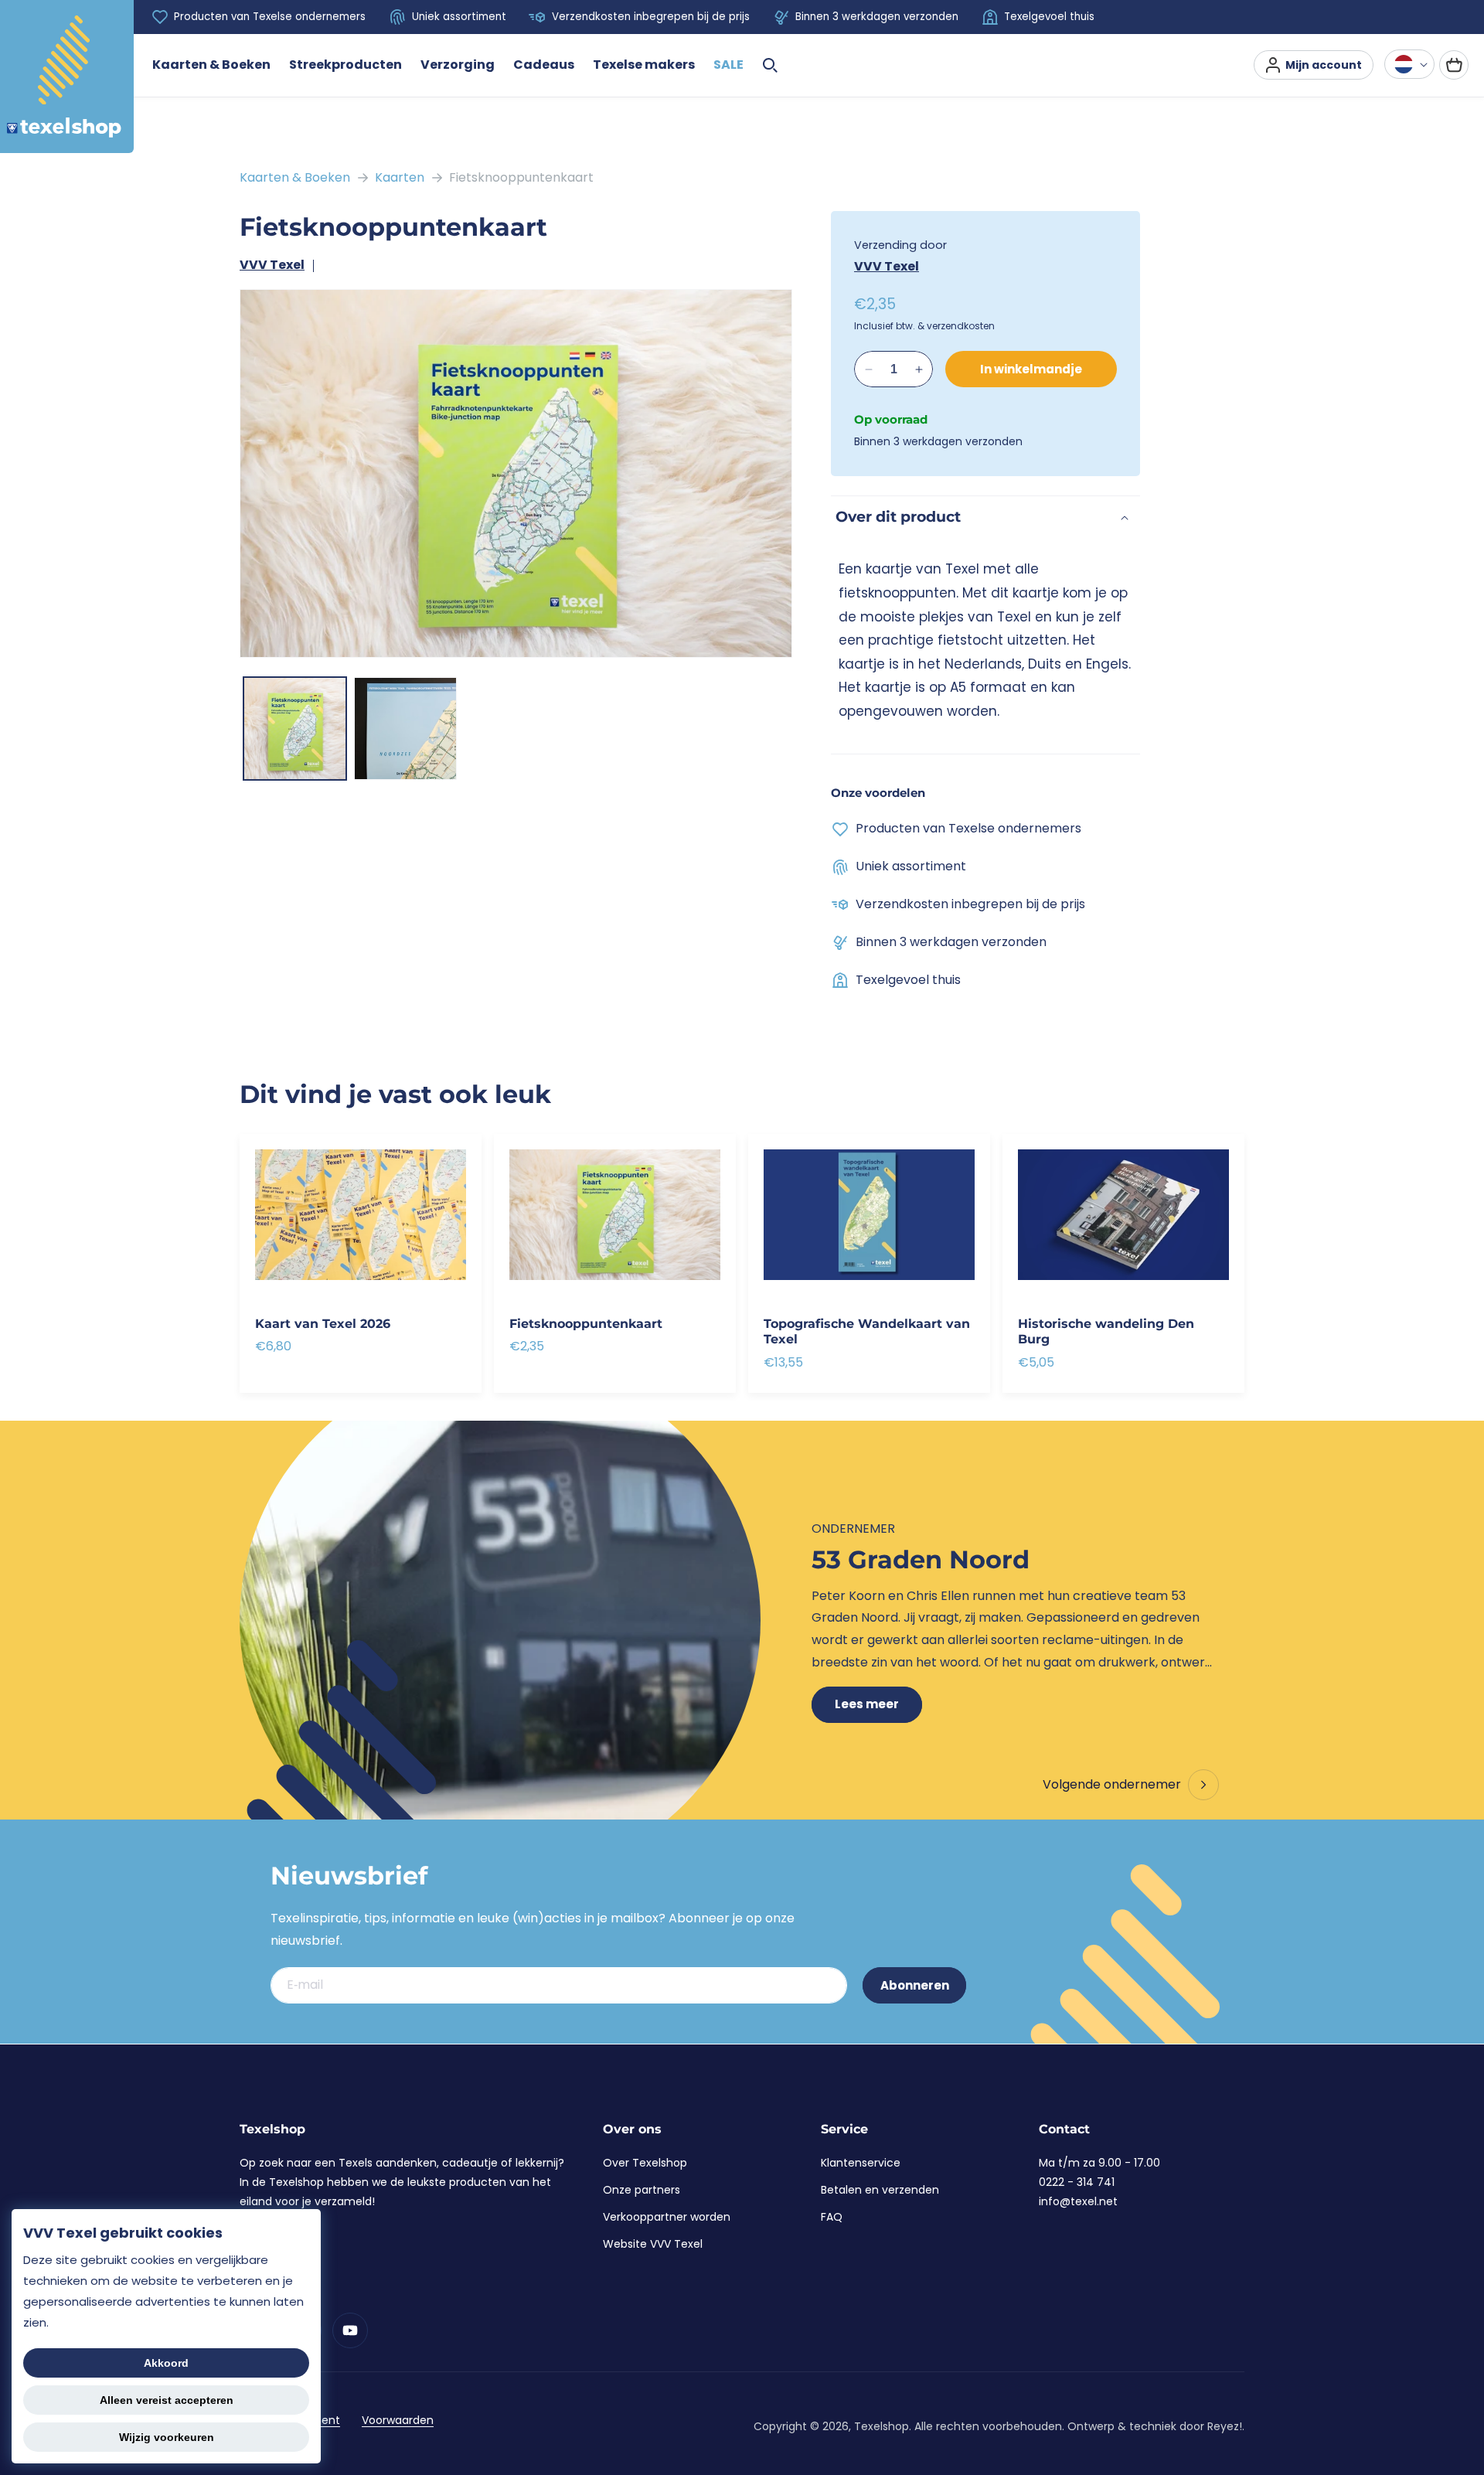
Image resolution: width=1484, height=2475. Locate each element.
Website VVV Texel (653, 2244)
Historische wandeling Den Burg (1106, 1332)
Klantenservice (861, 2163)
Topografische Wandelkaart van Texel (867, 1332)
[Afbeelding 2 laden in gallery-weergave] (405, 729)
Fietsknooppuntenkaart (521, 177)
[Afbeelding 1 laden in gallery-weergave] (295, 729)
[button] (211, 65)
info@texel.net (1078, 2201)
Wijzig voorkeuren (167, 2437)
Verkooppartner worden (667, 2217)
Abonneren (915, 1985)
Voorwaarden (398, 2420)
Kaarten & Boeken (211, 65)
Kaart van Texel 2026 (323, 1324)
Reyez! (1225, 2426)
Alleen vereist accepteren (167, 2400)
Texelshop (882, 2426)
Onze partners (642, 2190)
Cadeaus (544, 65)
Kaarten (400, 177)
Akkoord (166, 2363)
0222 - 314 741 (1077, 2182)
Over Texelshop (645, 2163)
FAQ (832, 2217)
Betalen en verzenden (880, 2190)
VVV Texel (272, 265)
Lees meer (867, 1704)
